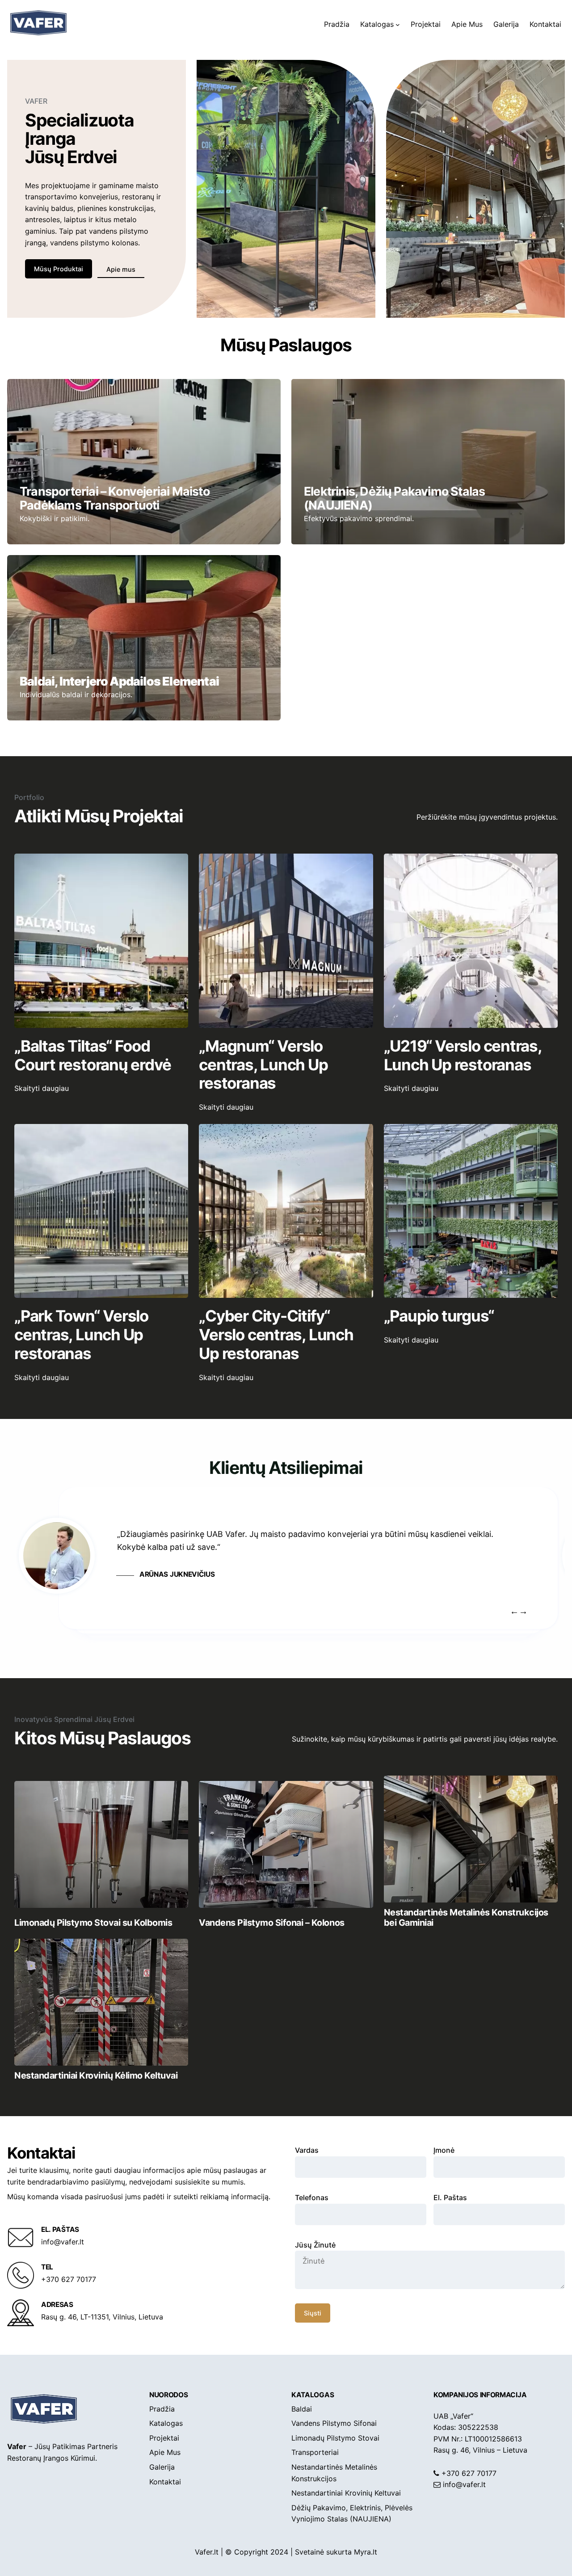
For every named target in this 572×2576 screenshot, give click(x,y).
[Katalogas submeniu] (398, 25)
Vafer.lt (207, 2552)
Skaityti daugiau (57, 1089)
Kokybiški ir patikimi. (55, 518)
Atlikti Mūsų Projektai (99, 816)
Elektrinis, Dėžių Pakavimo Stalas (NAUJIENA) (394, 498)
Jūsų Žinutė (315, 2245)
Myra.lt (366, 2552)
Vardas (307, 2150)
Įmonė (444, 2150)
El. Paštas (450, 2197)
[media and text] (101, 1844)
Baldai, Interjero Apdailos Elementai (119, 681)
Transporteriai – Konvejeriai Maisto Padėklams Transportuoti (115, 498)
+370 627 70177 (469, 2473)
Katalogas (313, 2395)
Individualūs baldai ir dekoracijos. (76, 695)
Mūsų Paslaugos (286, 345)
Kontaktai (41, 2153)
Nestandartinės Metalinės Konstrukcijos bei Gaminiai (466, 1917)
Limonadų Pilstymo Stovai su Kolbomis (93, 1923)
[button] (523, 1611)
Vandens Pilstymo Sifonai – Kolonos (271, 1923)
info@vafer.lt (464, 2484)
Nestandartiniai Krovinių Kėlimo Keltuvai (96, 2075)
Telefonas (312, 2197)
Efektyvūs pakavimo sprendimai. (359, 518)
